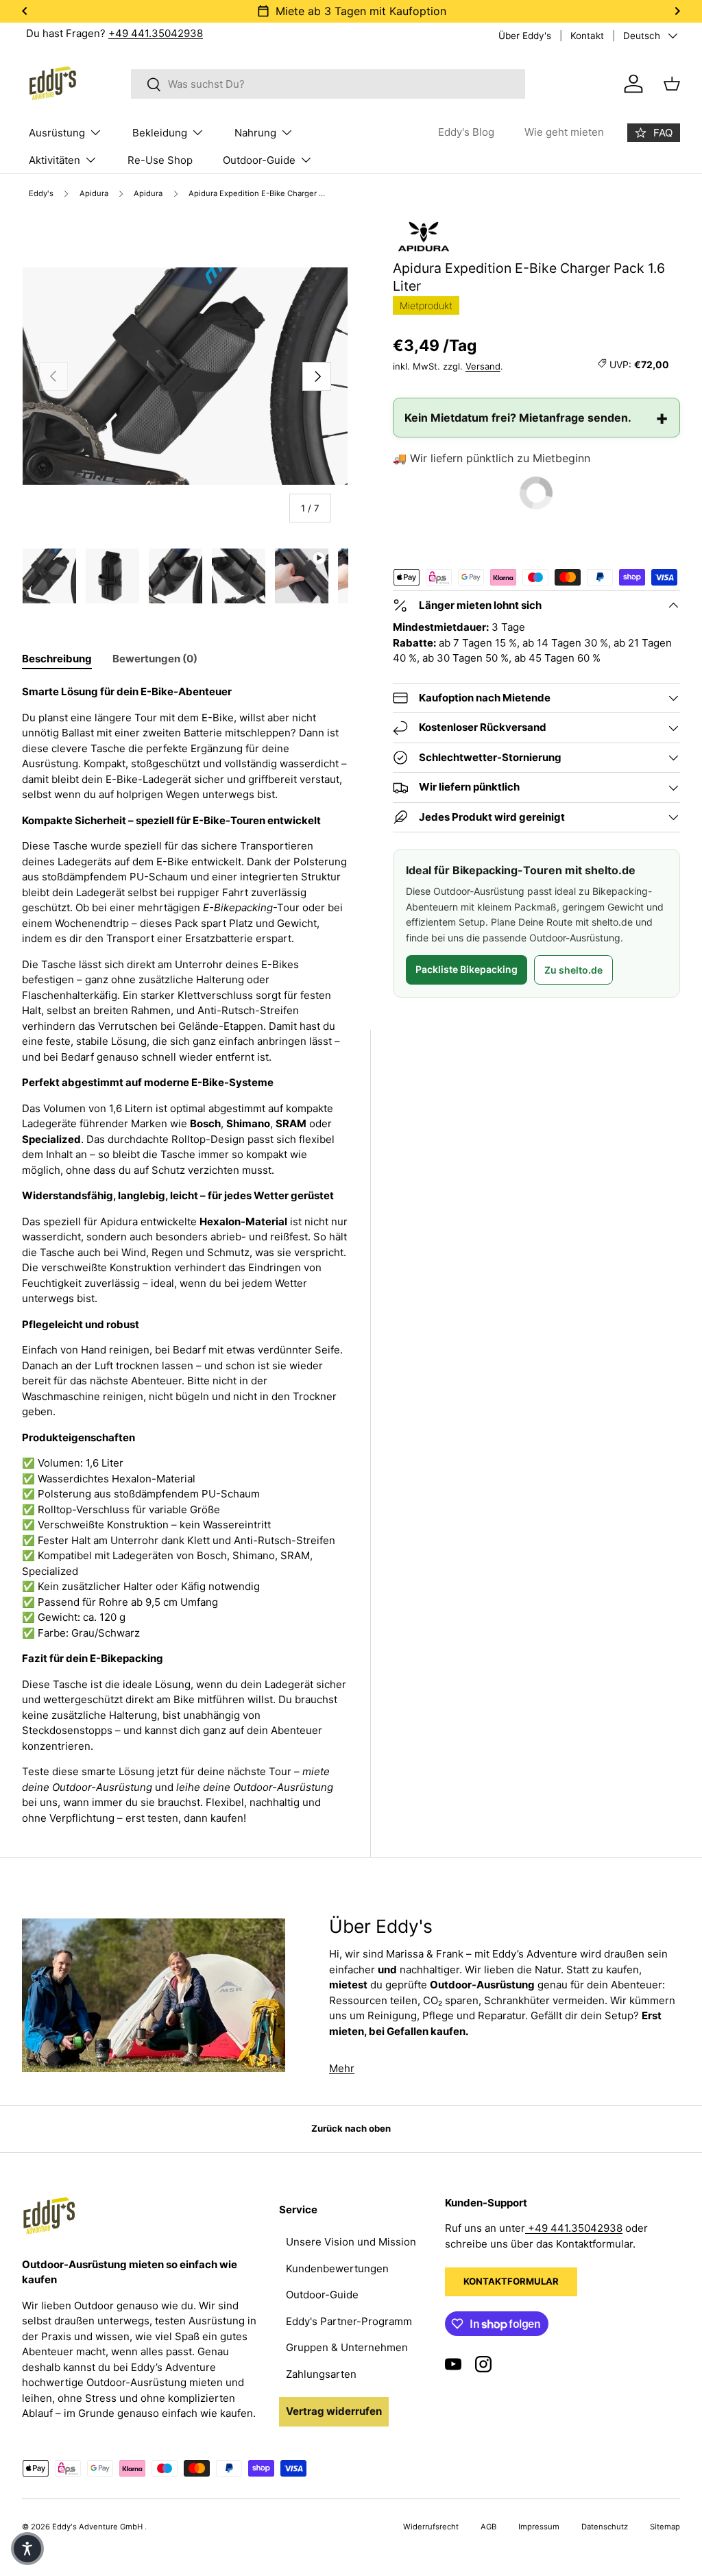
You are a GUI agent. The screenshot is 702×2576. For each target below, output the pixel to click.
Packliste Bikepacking (467, 969)
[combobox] (328, 84)
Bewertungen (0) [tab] (155, 659)
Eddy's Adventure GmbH (98, 2527)
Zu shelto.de (573, 970)
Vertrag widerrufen (334, 2411)
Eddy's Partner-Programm (349, 2321)
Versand (483, 366)
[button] (27, 2549)
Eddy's (41, 194)
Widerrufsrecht (431, 2527)
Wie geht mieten (564, 132)
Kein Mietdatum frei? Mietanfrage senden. (518, 418)
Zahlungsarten (321, 2374)
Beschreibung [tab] (57, 659)
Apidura (94, 194)
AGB (488, 2527)
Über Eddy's (525, 36)
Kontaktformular (511, 2281)
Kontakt (587, 36)
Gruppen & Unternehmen (347, 2347)
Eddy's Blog (466, 132)
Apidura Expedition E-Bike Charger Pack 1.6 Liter (262, 194)
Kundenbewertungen (337, 2268)
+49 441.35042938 (156, 33)
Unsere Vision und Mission (351, 2242)
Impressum (539, 2527)
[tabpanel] (185, 1255)
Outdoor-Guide (322, 2295)
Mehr (342, 2068)
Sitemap (665, 2527)
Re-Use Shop (160, 160)
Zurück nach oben (351, 2128)
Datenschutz (605, 2527)
